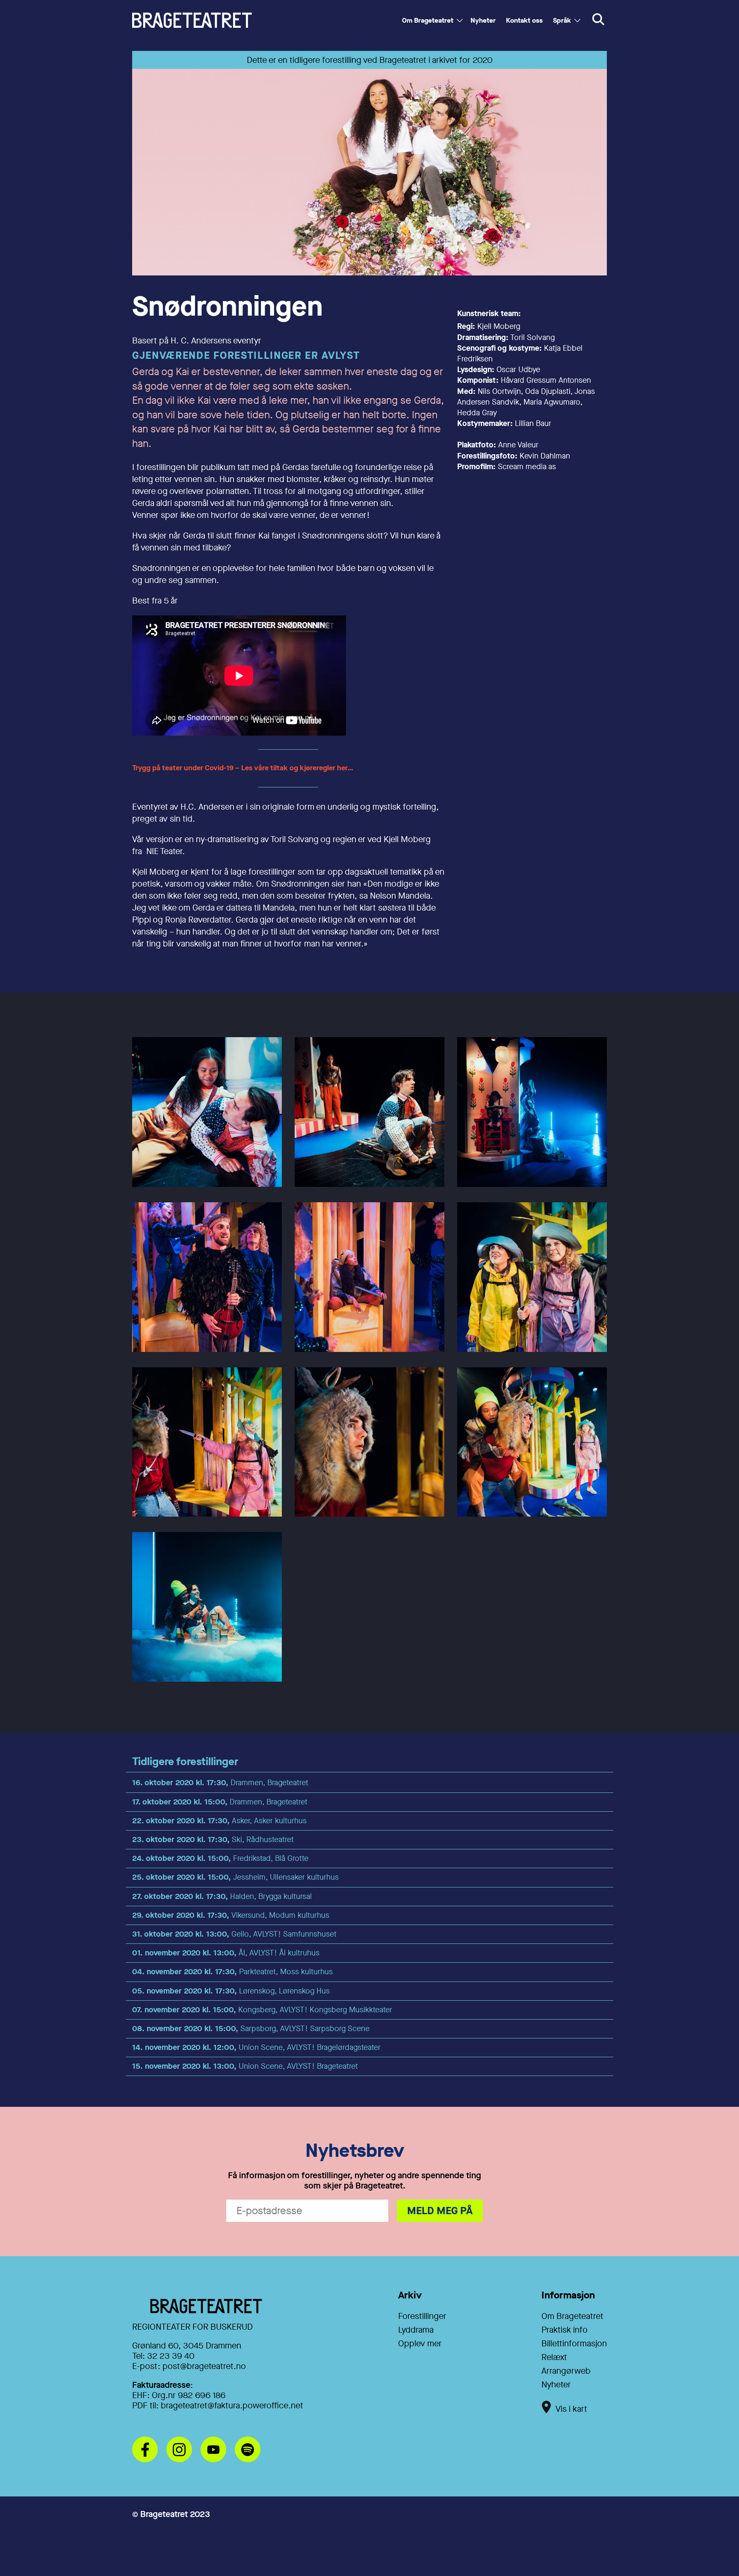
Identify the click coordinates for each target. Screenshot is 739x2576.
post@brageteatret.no (204, 2366)
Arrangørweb (566, 2371)
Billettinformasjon (574, 2344)
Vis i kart (571, 2409)
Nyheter (483, 20)
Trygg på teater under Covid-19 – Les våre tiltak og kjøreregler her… (244, 768)
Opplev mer (420, 2344)
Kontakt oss (524, 20)
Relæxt (554, 2357)
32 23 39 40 (171, 2356)
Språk (562, 20)
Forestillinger (422, 2316)
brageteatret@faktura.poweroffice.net (232, 2406)
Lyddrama (416, 2330)
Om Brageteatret (428, 20)
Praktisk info (565, 2330)
